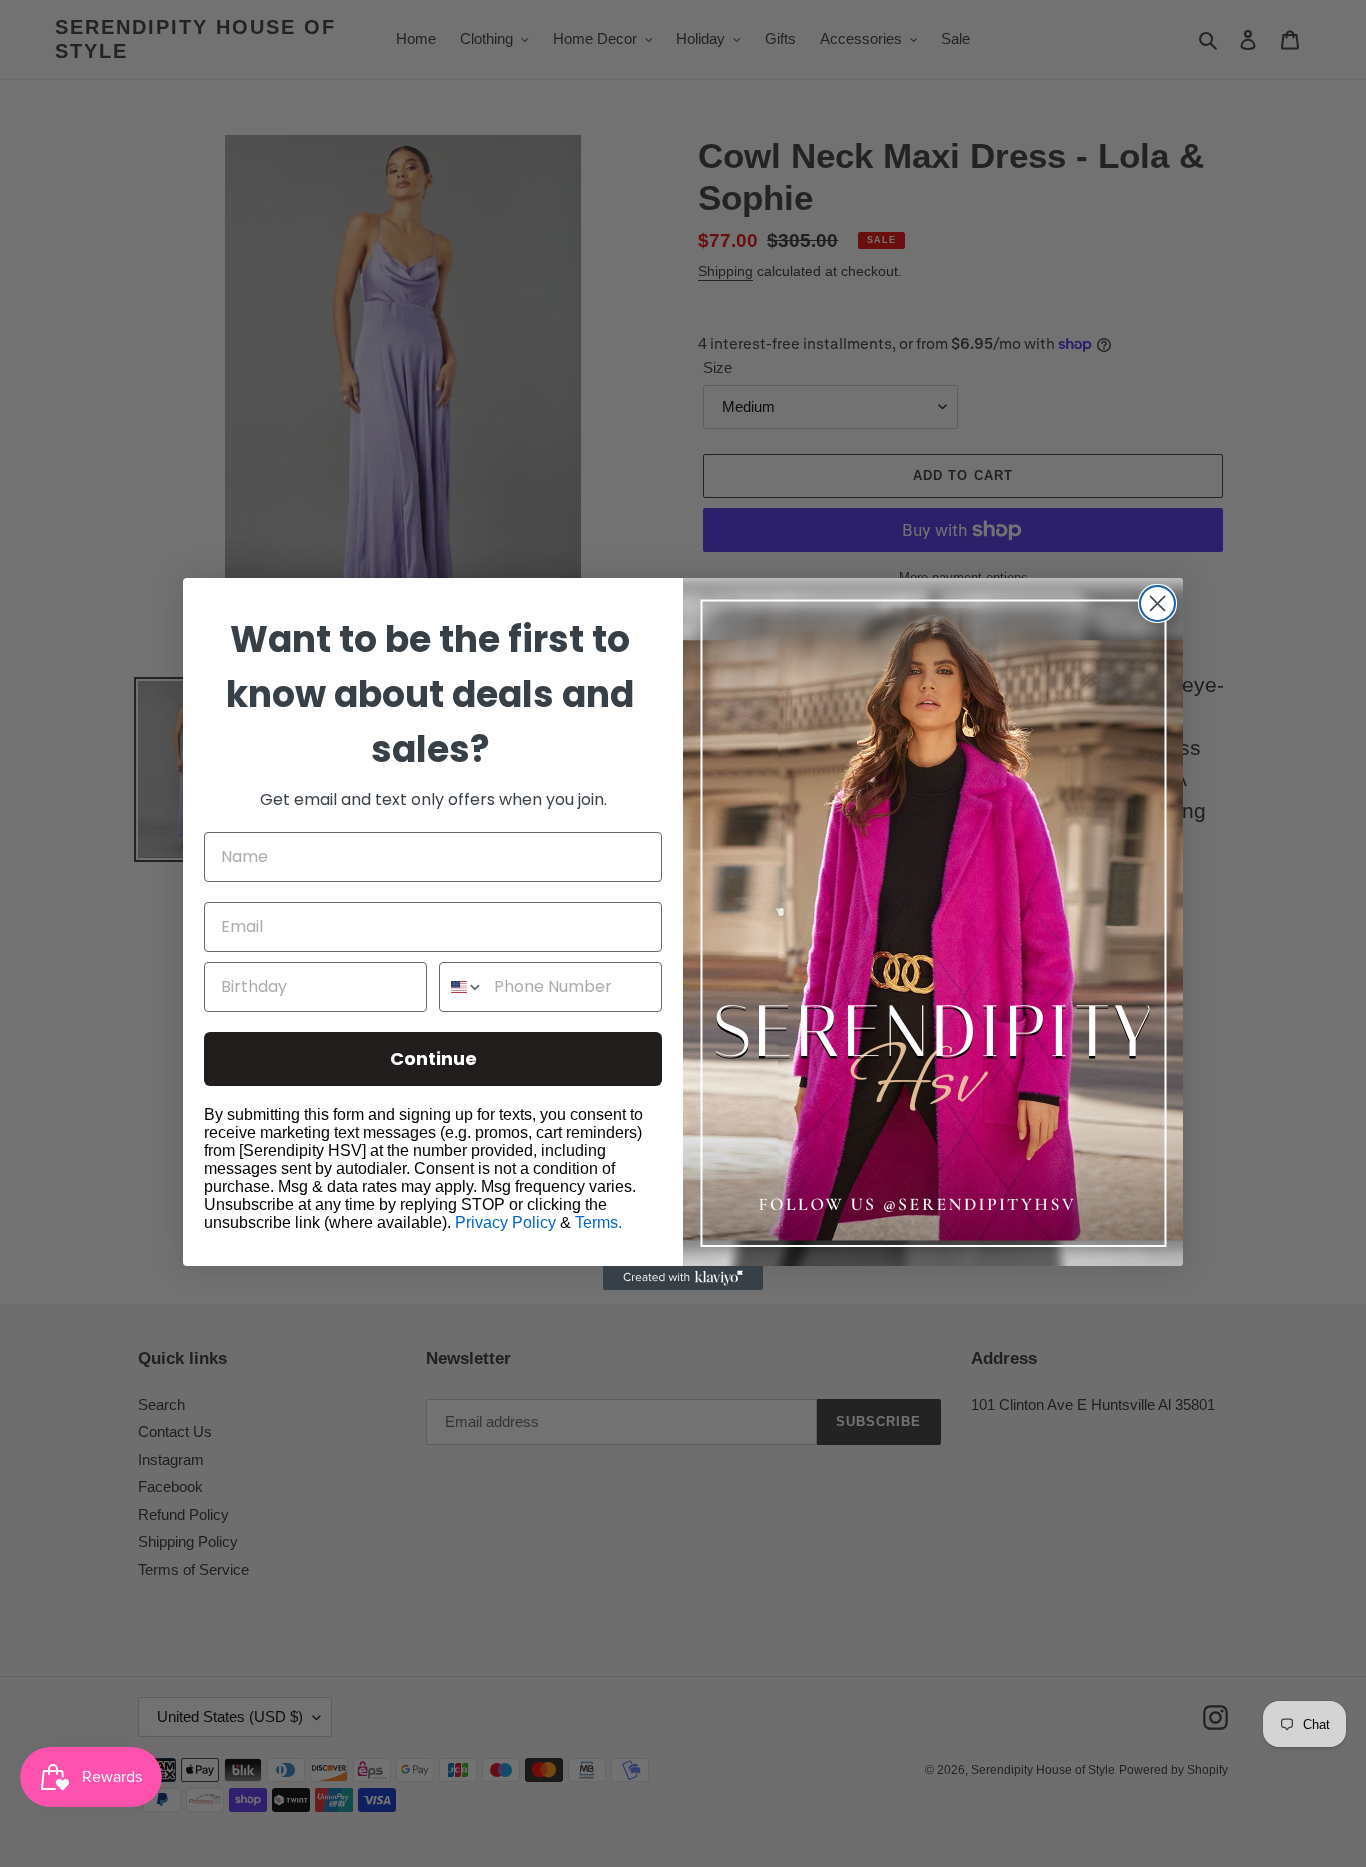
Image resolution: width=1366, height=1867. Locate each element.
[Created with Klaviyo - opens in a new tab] (683, 1278)
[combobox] (462, 987)
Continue (433, 1058)
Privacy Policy (505, 1222)
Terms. (598, 1222)
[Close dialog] (1157, 603)
